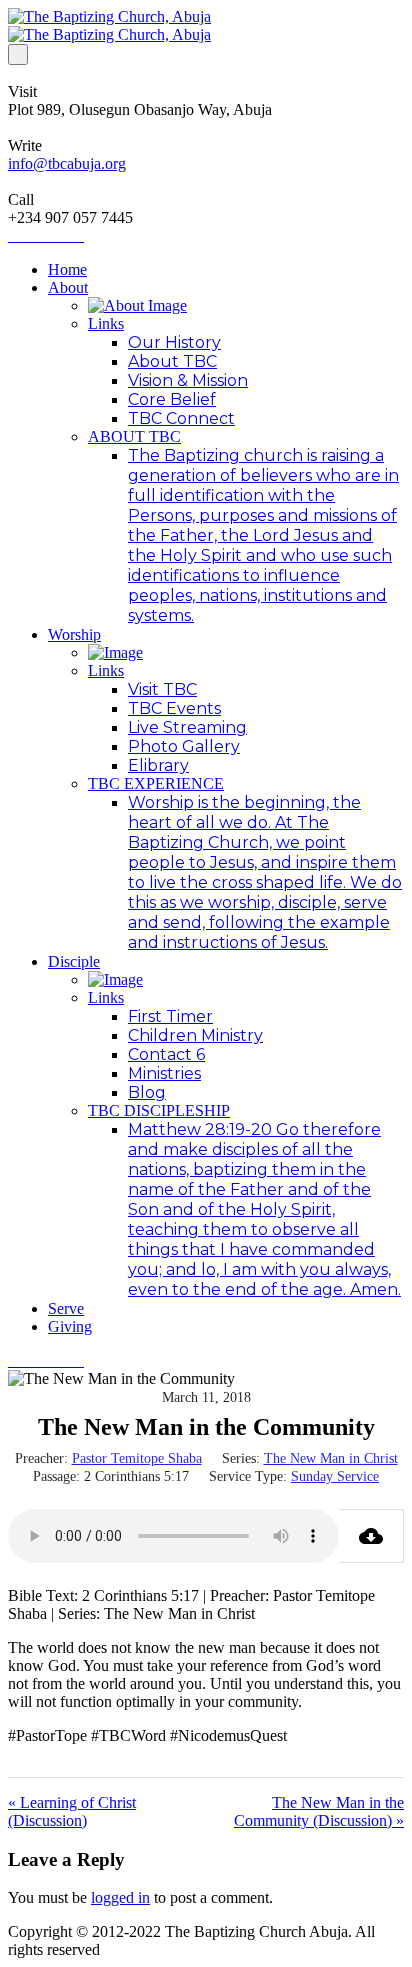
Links (106, 323)
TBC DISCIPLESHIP (159, 1110)
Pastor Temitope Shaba (137, 1458)
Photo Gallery (184, 746)
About (68, 287)
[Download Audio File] (371, 1536)
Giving (70, 1326)
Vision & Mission (188, 380)
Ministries (164, 1073)
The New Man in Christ (331, 1458)
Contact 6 (166, 1054)
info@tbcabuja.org (67, 163)
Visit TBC (162, 689)
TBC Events (174, 708)
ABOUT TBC (134, 436)
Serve (66, 1308)
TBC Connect (181, 418)
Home (67, 269)
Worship (74, 634)
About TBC (172, 361)
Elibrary (158, 765)
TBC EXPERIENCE (156, 783)
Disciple (74, 961)
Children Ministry (195, 1035)
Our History (174, 342)
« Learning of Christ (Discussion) (72, 1811)
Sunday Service (335, 1476)
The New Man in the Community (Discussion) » (319, 1811)
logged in (120, 1897)
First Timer (170, 1016)
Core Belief (172, 399)
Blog (147, 1092)
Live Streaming (187, 727)
